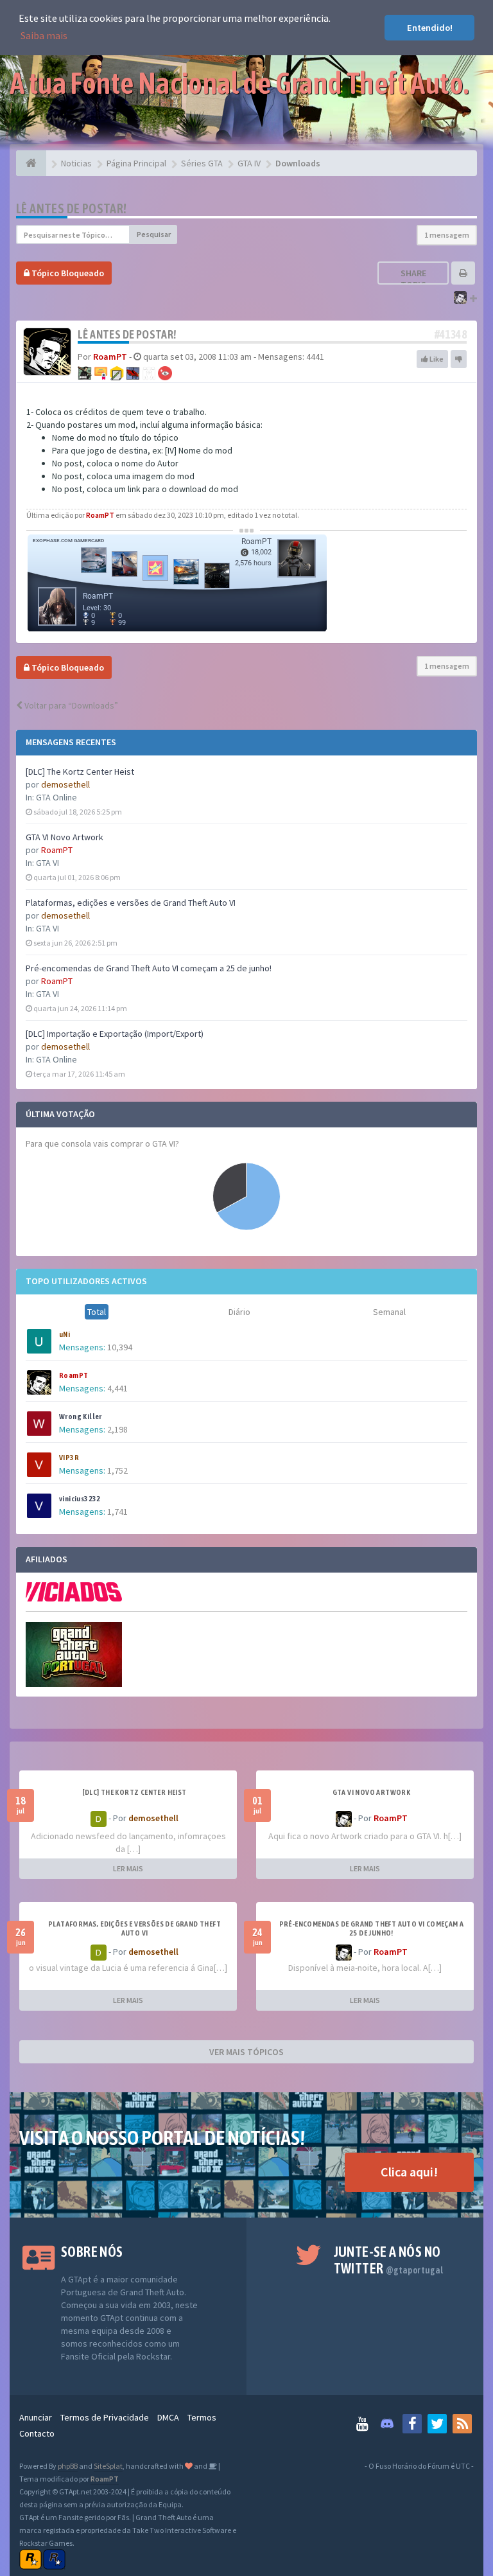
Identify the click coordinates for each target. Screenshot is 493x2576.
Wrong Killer (81, 1416)
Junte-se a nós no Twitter (389, 2260)
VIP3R (69, 1458)
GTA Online (56, 797)
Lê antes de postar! (72, 208)
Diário (239, 1312)
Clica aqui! (409, 2172)
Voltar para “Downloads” (70, 705)
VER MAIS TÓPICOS (246, 2052)
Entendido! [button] (430, 28)
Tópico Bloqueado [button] (67, 273)
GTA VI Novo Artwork (65, 837)
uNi (65, 1334)
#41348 (451, 334)
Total (97, 1312)
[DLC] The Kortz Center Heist (80, 772)
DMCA (168, 2417)
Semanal (389, 1312)
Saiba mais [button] (44, 35)
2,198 (117, 1429)
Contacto (37, 2433)
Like (436, 359)
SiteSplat (108, 2466)
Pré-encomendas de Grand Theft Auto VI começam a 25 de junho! (149, 968)
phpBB (68, 2466)
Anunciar (36, 2417)
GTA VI (48, 863)
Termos (202, 2417)
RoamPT (57, 850)
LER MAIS (128, 1868)
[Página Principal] (31, 163)
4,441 (117, 1388)
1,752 (117, 1470)
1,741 (117, 1512)
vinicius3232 (80, 1499)
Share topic (413, 279)
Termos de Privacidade (105, 2417)
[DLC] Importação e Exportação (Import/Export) (115, 1034)
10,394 (120, 1347)
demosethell (65, 784)
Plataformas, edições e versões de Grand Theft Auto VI (131, 903)
